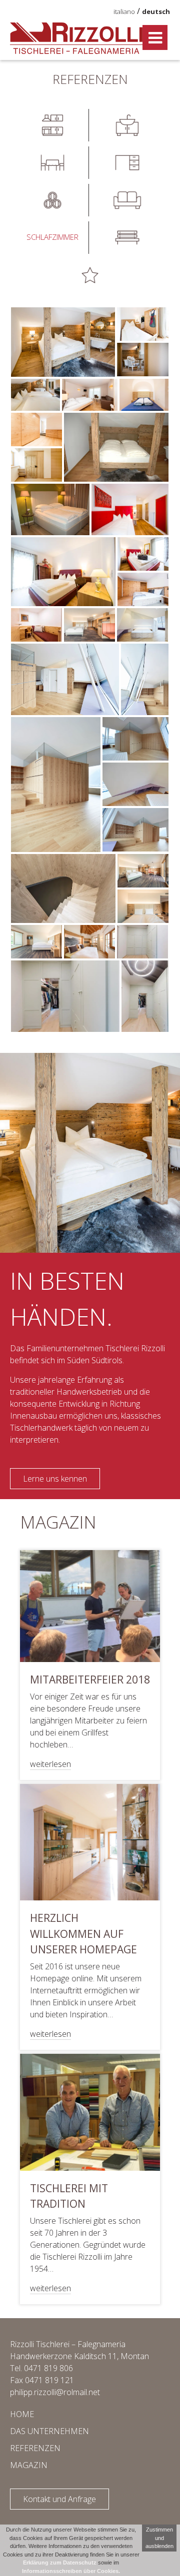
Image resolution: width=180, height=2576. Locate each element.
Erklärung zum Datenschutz (60, 2563)
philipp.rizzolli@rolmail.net (55, 2392)
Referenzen (35, 2448)
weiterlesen (50, 1764)
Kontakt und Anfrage (59, 2499)
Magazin (29, 2465)
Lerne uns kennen (55, 1479)
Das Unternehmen (49, 2431)
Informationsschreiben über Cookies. (71, 2571)
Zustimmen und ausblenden (159, 2538)
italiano (124, 11)
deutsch (156, 11)
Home (22, 2414)
